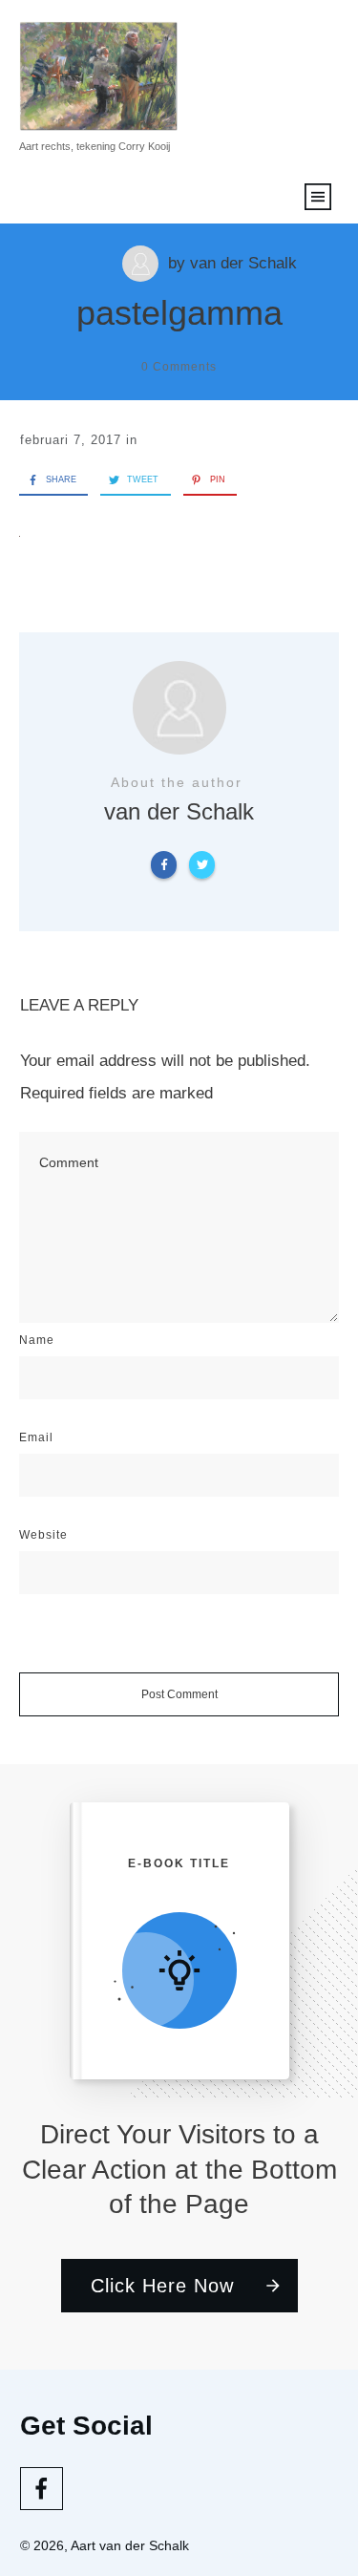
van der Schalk (243, 263)
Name (37, 1340)
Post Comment (179, 1694)
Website (43, 1535)
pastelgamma (179, 313)
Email (36, 1437)
